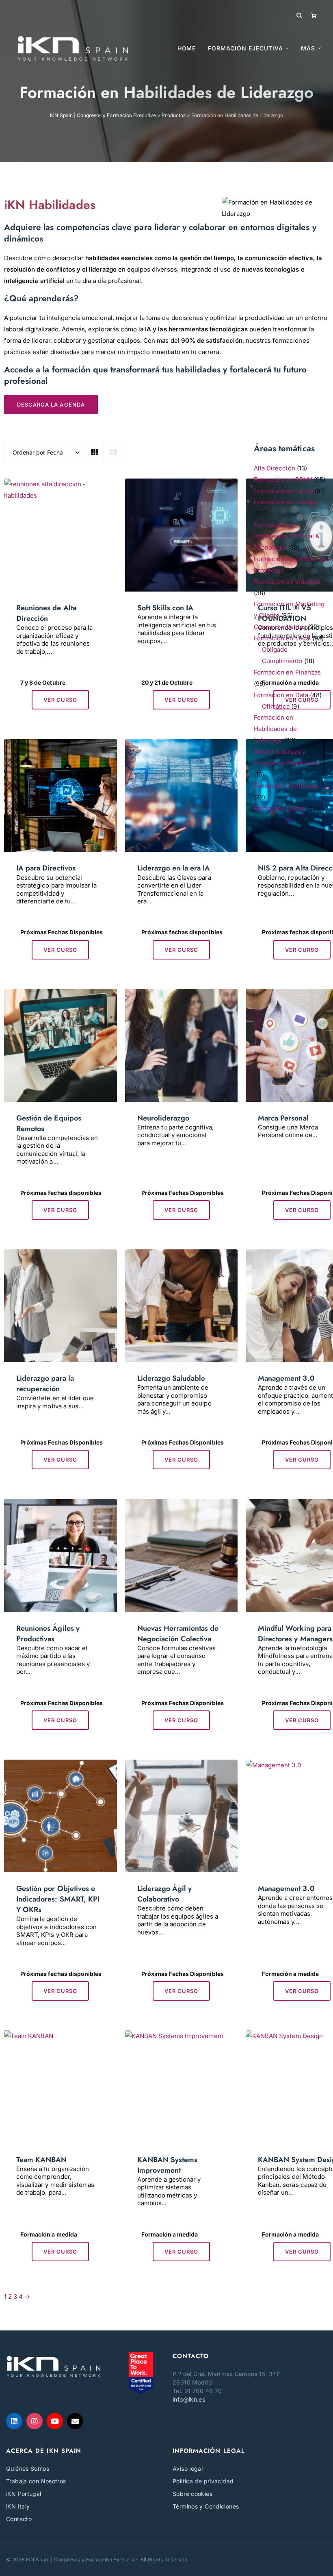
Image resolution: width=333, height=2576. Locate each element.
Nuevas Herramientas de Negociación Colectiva (178, 1634)
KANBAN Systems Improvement (168, 2165)
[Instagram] (35, 2421)
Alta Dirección (275, 468)
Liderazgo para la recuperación (45, 1384)
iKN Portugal (24, 2494)
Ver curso (60, 700)
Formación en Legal (282, 638)
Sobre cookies (192, 2494)
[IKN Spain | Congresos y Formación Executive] (73, 48)
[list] (113, 453)
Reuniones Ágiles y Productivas (48, 1634)
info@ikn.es (189, 2399)
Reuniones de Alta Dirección (46, 613)
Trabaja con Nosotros (36, 2481)
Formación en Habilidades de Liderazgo (275, 729)
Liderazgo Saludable (171, 1378)
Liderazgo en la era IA (174, 868)
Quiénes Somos (28, 2468)
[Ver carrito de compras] (314, 15)
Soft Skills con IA (165, 608)
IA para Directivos (46, 868)
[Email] (75, 2421)
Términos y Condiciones (206, 2506)
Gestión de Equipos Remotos (49, 1123)
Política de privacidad (203, 2481)
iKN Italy (18, 2506)
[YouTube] (55, 2421)
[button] (311, 48)
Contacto (19, 2519)
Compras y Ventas (280, 627)
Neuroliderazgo (163, 1118)
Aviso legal (188, 2468)
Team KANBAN (42, 2160)
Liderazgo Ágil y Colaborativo (165, 1894)
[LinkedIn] (14, 2421)
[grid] (95, 453)
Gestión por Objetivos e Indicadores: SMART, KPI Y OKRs (58, 1899)
